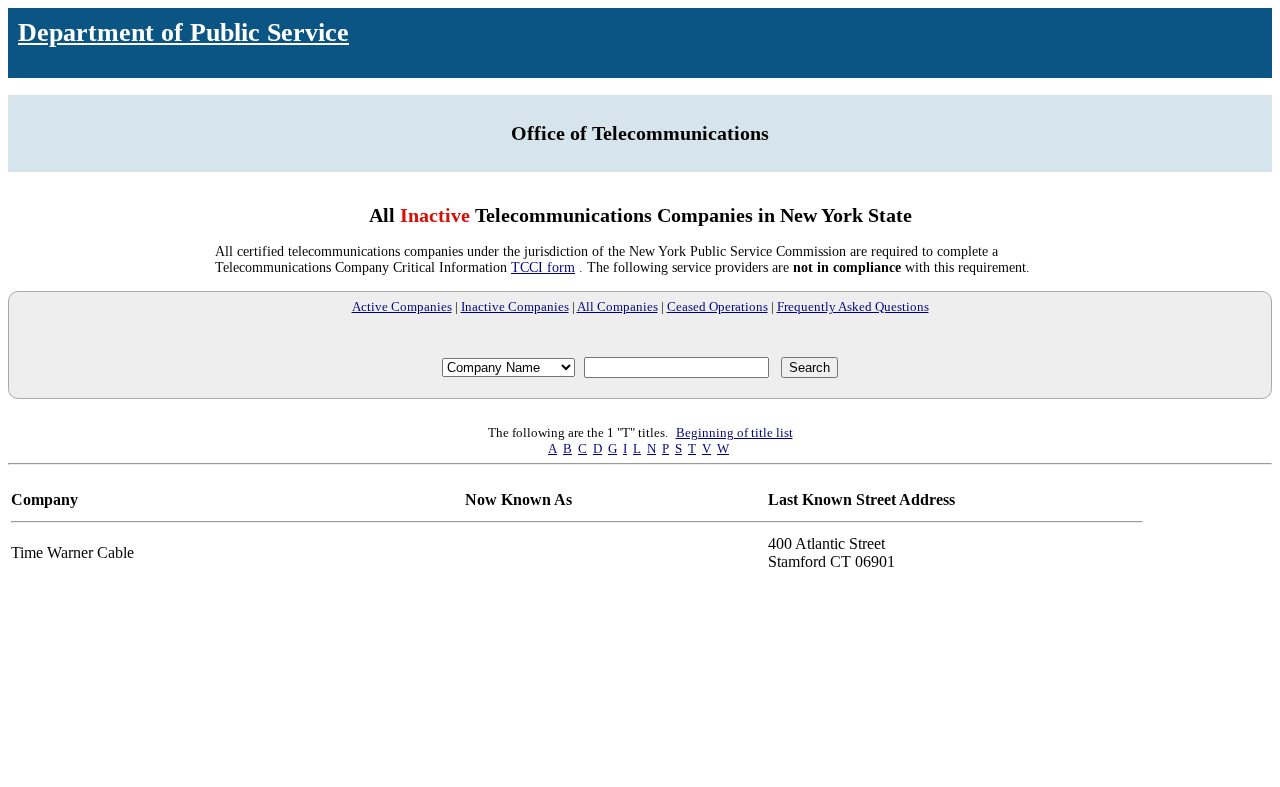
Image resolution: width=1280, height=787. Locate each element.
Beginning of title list (734, 432)
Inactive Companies (515, 306)
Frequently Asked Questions (853, 306)
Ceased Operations (717, 306)
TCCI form (543, 267)
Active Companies (402, 306)
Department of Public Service (183, 32)
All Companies (617, 306)
